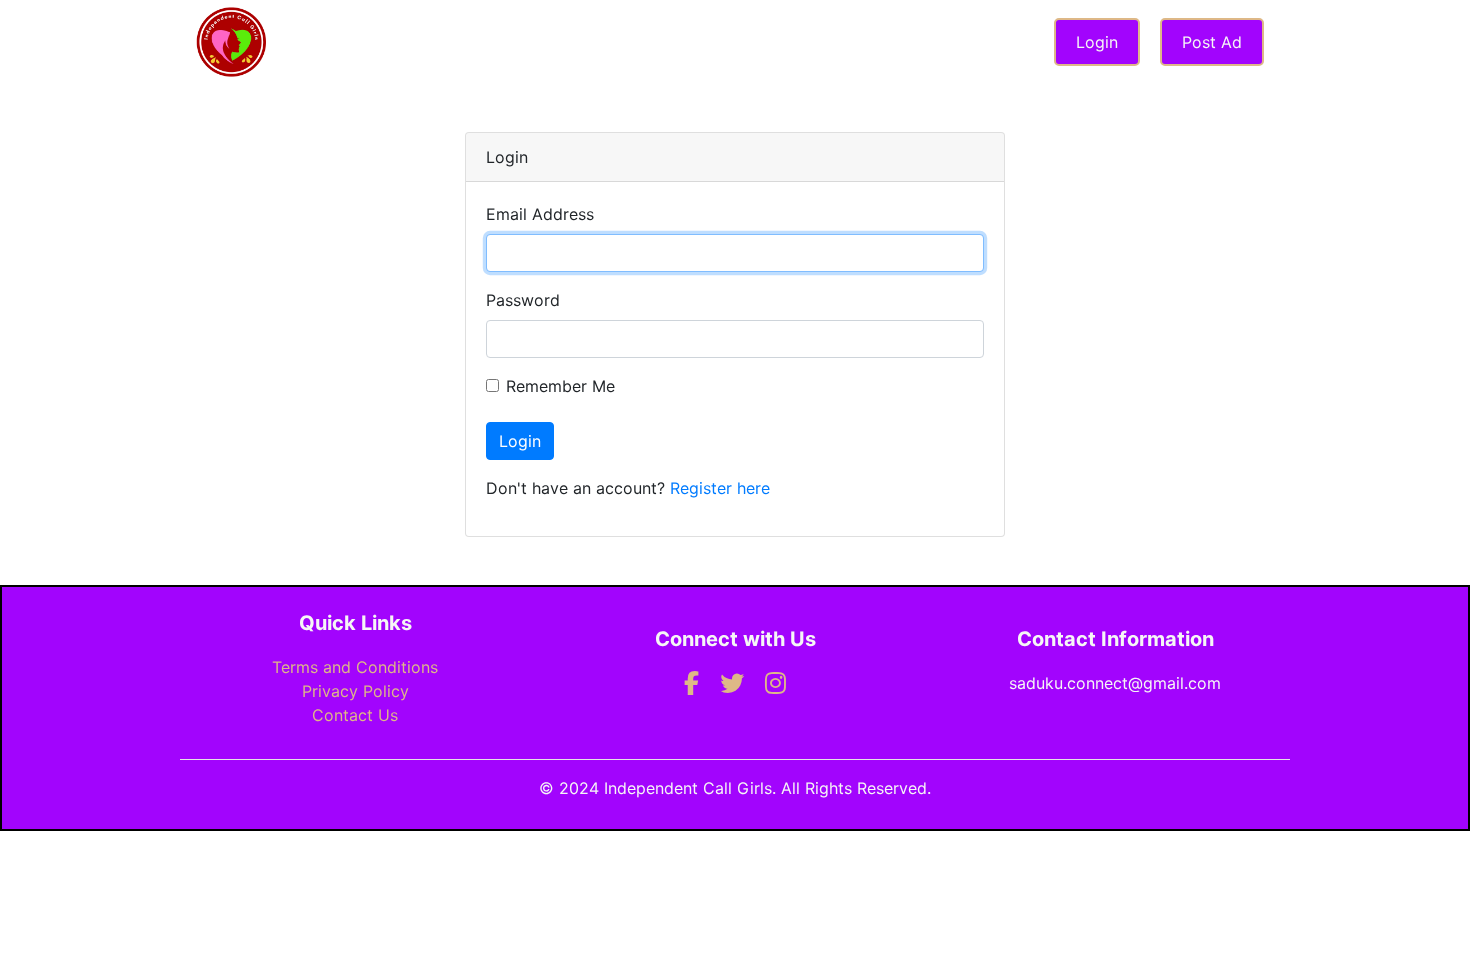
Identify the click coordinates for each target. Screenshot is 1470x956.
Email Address (540, 214)
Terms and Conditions (355, 667)
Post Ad (1212, 42)
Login (1097, 42)
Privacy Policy (355, 691)
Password (523, 300)
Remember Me (560, 386)
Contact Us (355, 715)
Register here (720, 488)
